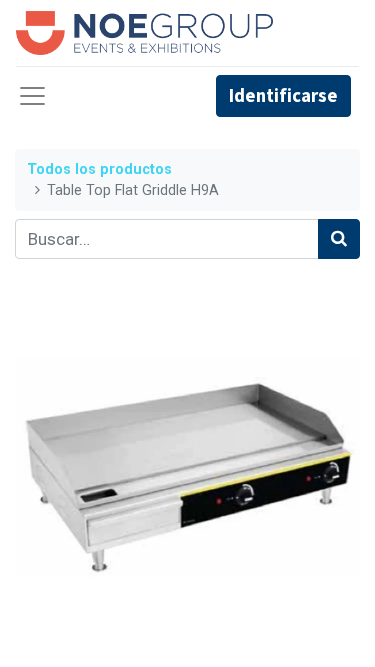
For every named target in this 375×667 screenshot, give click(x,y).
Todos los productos (99, 169)
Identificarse (283, 95)
